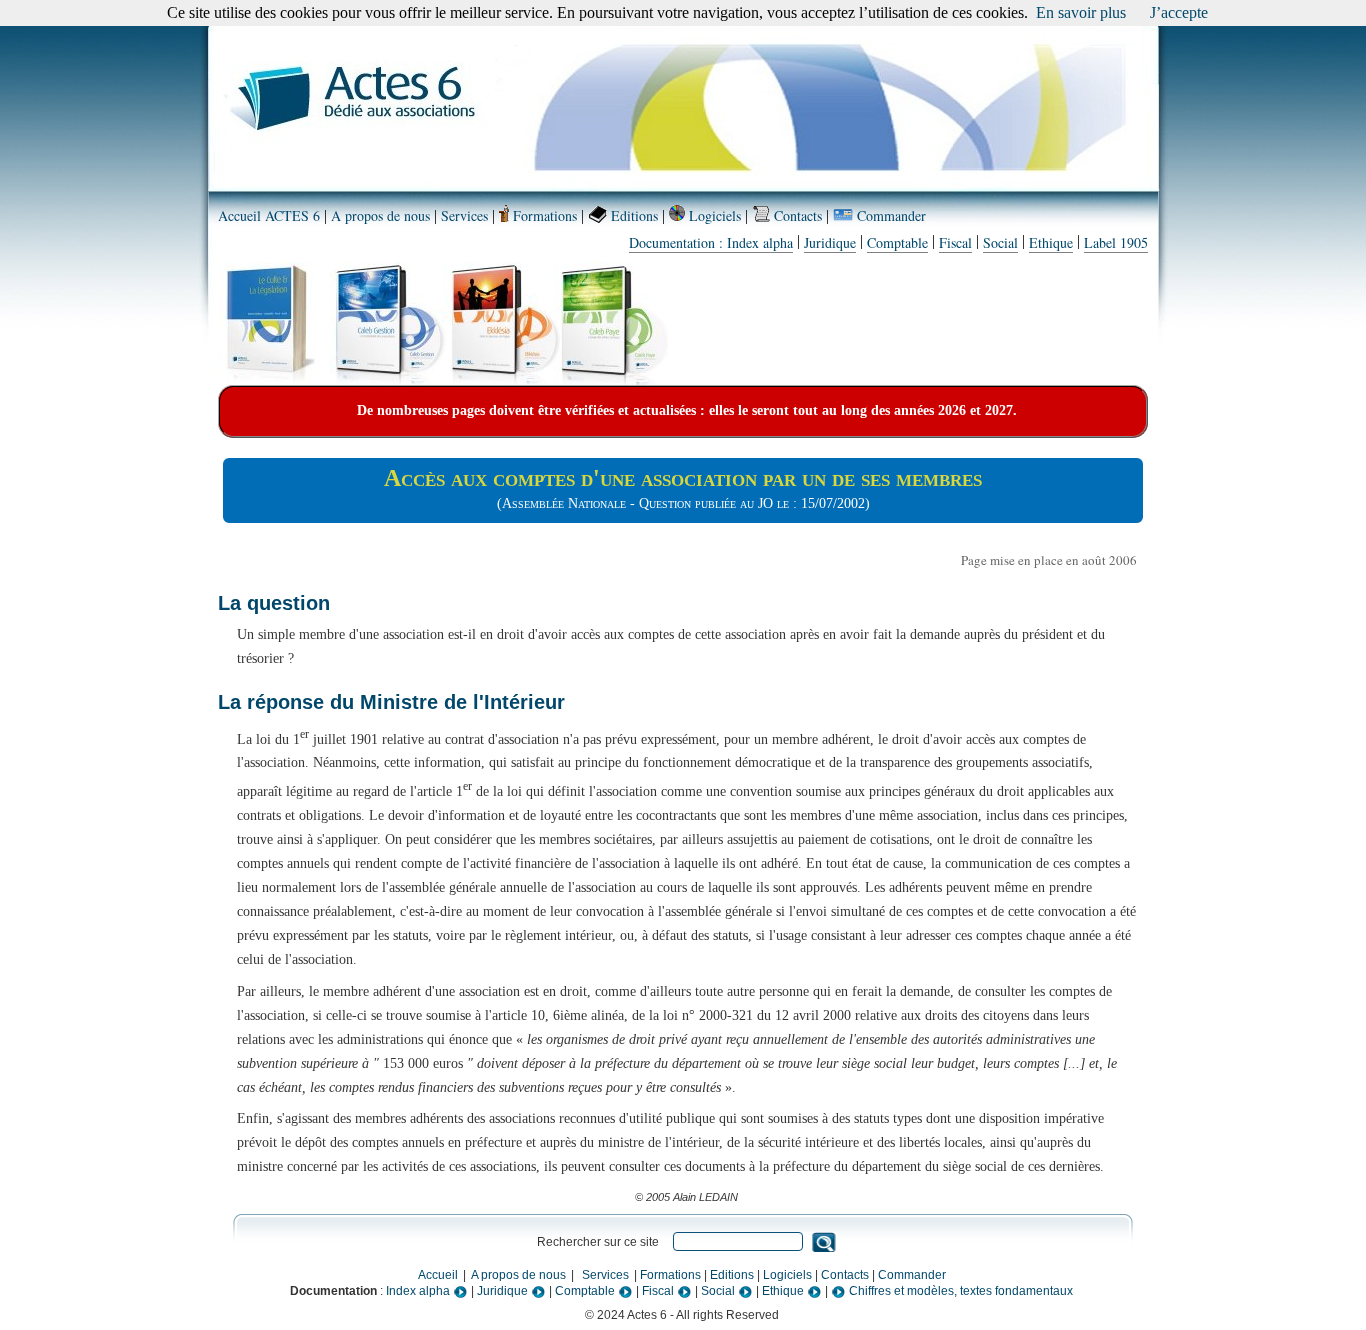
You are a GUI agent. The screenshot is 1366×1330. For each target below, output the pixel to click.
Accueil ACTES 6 (269, 215)
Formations (543, 215)
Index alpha (419, 1291)
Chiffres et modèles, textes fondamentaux (959, 1291)
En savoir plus (1081, 12)
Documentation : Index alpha (711, 242)
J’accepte (1179, 12)
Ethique (1051, 242)
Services (464, 215)
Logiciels (713, 215)
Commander (889, 215)
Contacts (796, 215)
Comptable (897, 242)
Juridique (830, 242)
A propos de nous (380, 215)
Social (1000, 242)
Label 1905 (1116, 242)
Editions (632, 215)
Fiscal (955, 242)
